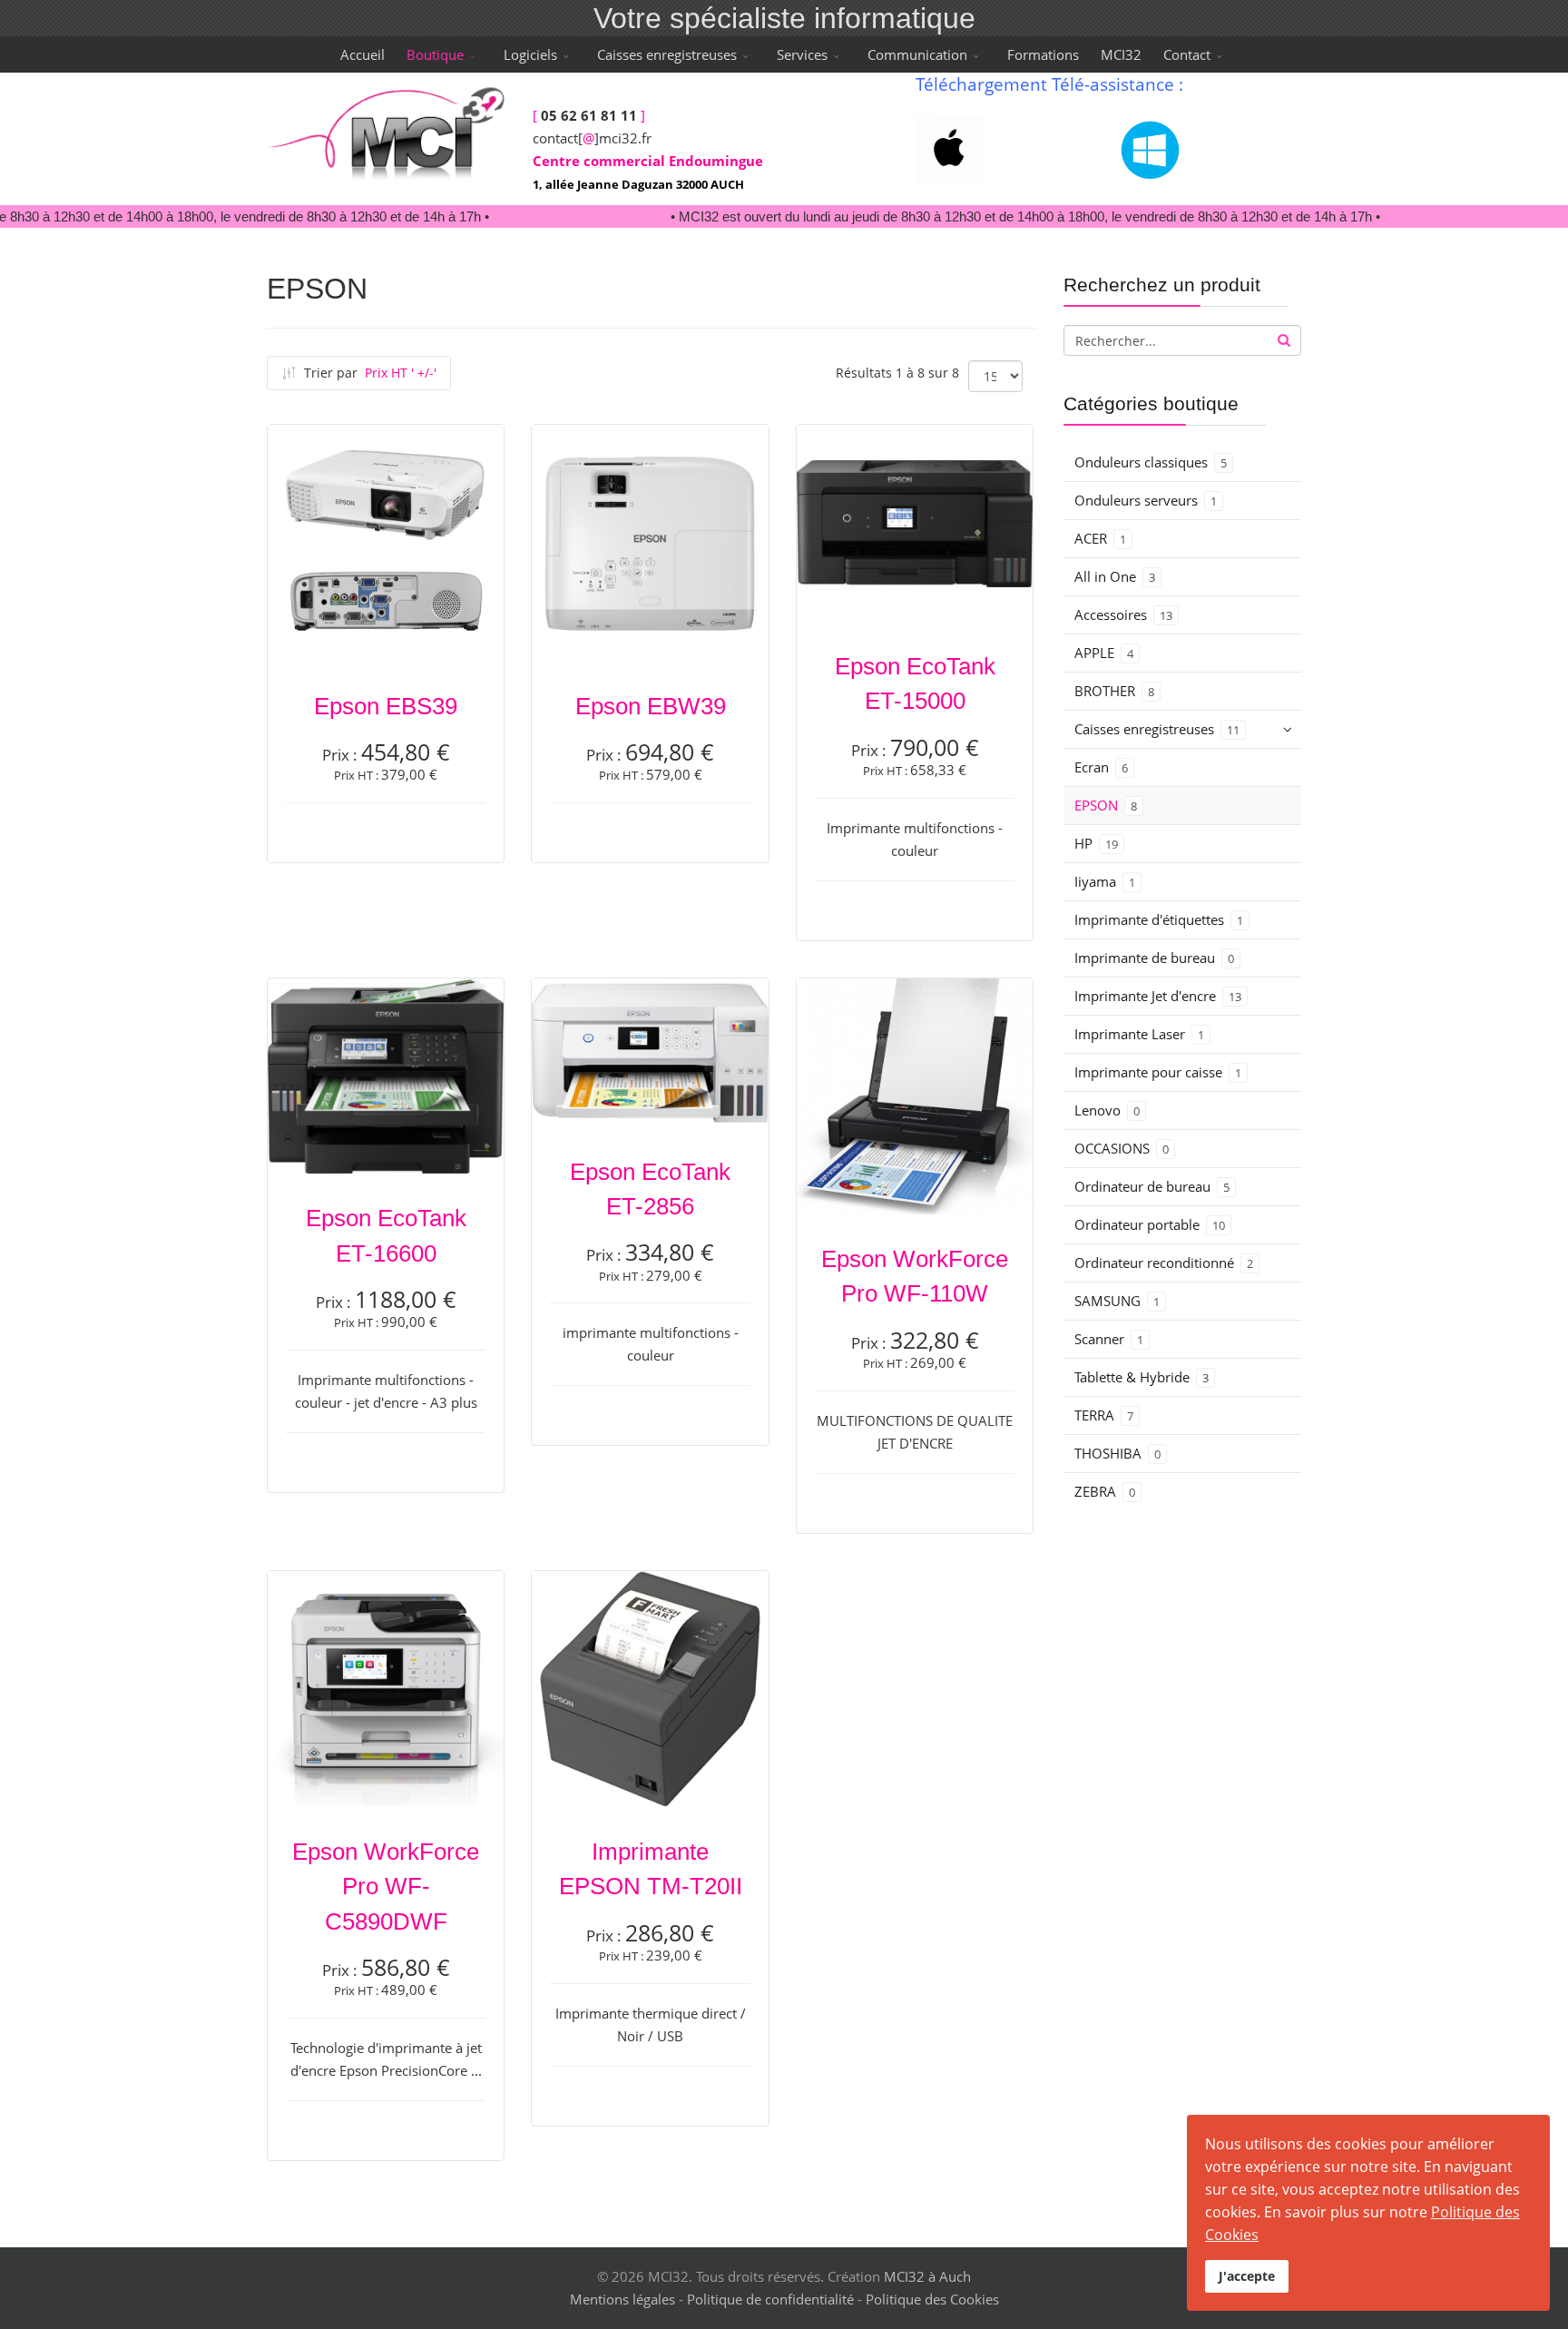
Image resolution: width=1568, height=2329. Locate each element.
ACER (1100, 538)
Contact (1187, 54)
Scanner (1109, 1339)
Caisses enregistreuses (667, 54)
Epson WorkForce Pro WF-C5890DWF (386, 1887)
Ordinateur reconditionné (1164, 1263)
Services (802, 54)
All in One (1115, 576)
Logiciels (530, 54)
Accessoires (1123, 614)
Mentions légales (622, 2299)
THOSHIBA (1117, 1453)
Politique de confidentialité (770, 2299)
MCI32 (1121, 54)
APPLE (1104, 653)
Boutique (435, 54)
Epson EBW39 (651, 706)
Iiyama (1105, 881)
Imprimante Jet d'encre (1158, 996)
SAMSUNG (1117, 1301)
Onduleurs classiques (1151, 462)
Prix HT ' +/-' (401, 373)
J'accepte (1247, 2276)
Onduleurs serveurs (1146, 500)
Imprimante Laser (1139, 1034)
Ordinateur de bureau (1152, 1186)
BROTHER (1114, 691)
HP (1096, 843)
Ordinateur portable (1150, 1224)
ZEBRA (1105, 1491)
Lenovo (1107, 1110)
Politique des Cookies (932, 2299)
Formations (1043, 54)
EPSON (1106, 805)
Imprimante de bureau (1154, 958)
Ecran (1101, 767)
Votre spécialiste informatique (784, 18)
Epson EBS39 (386, 706)
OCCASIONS (1122, 1148)
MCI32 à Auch (927, 2276)
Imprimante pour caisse (1158, 1072)
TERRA (1104, 1415)
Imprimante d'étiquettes (1159, 919)
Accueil (363, 54)
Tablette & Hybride (1142, 1377)
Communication (917, 54)
